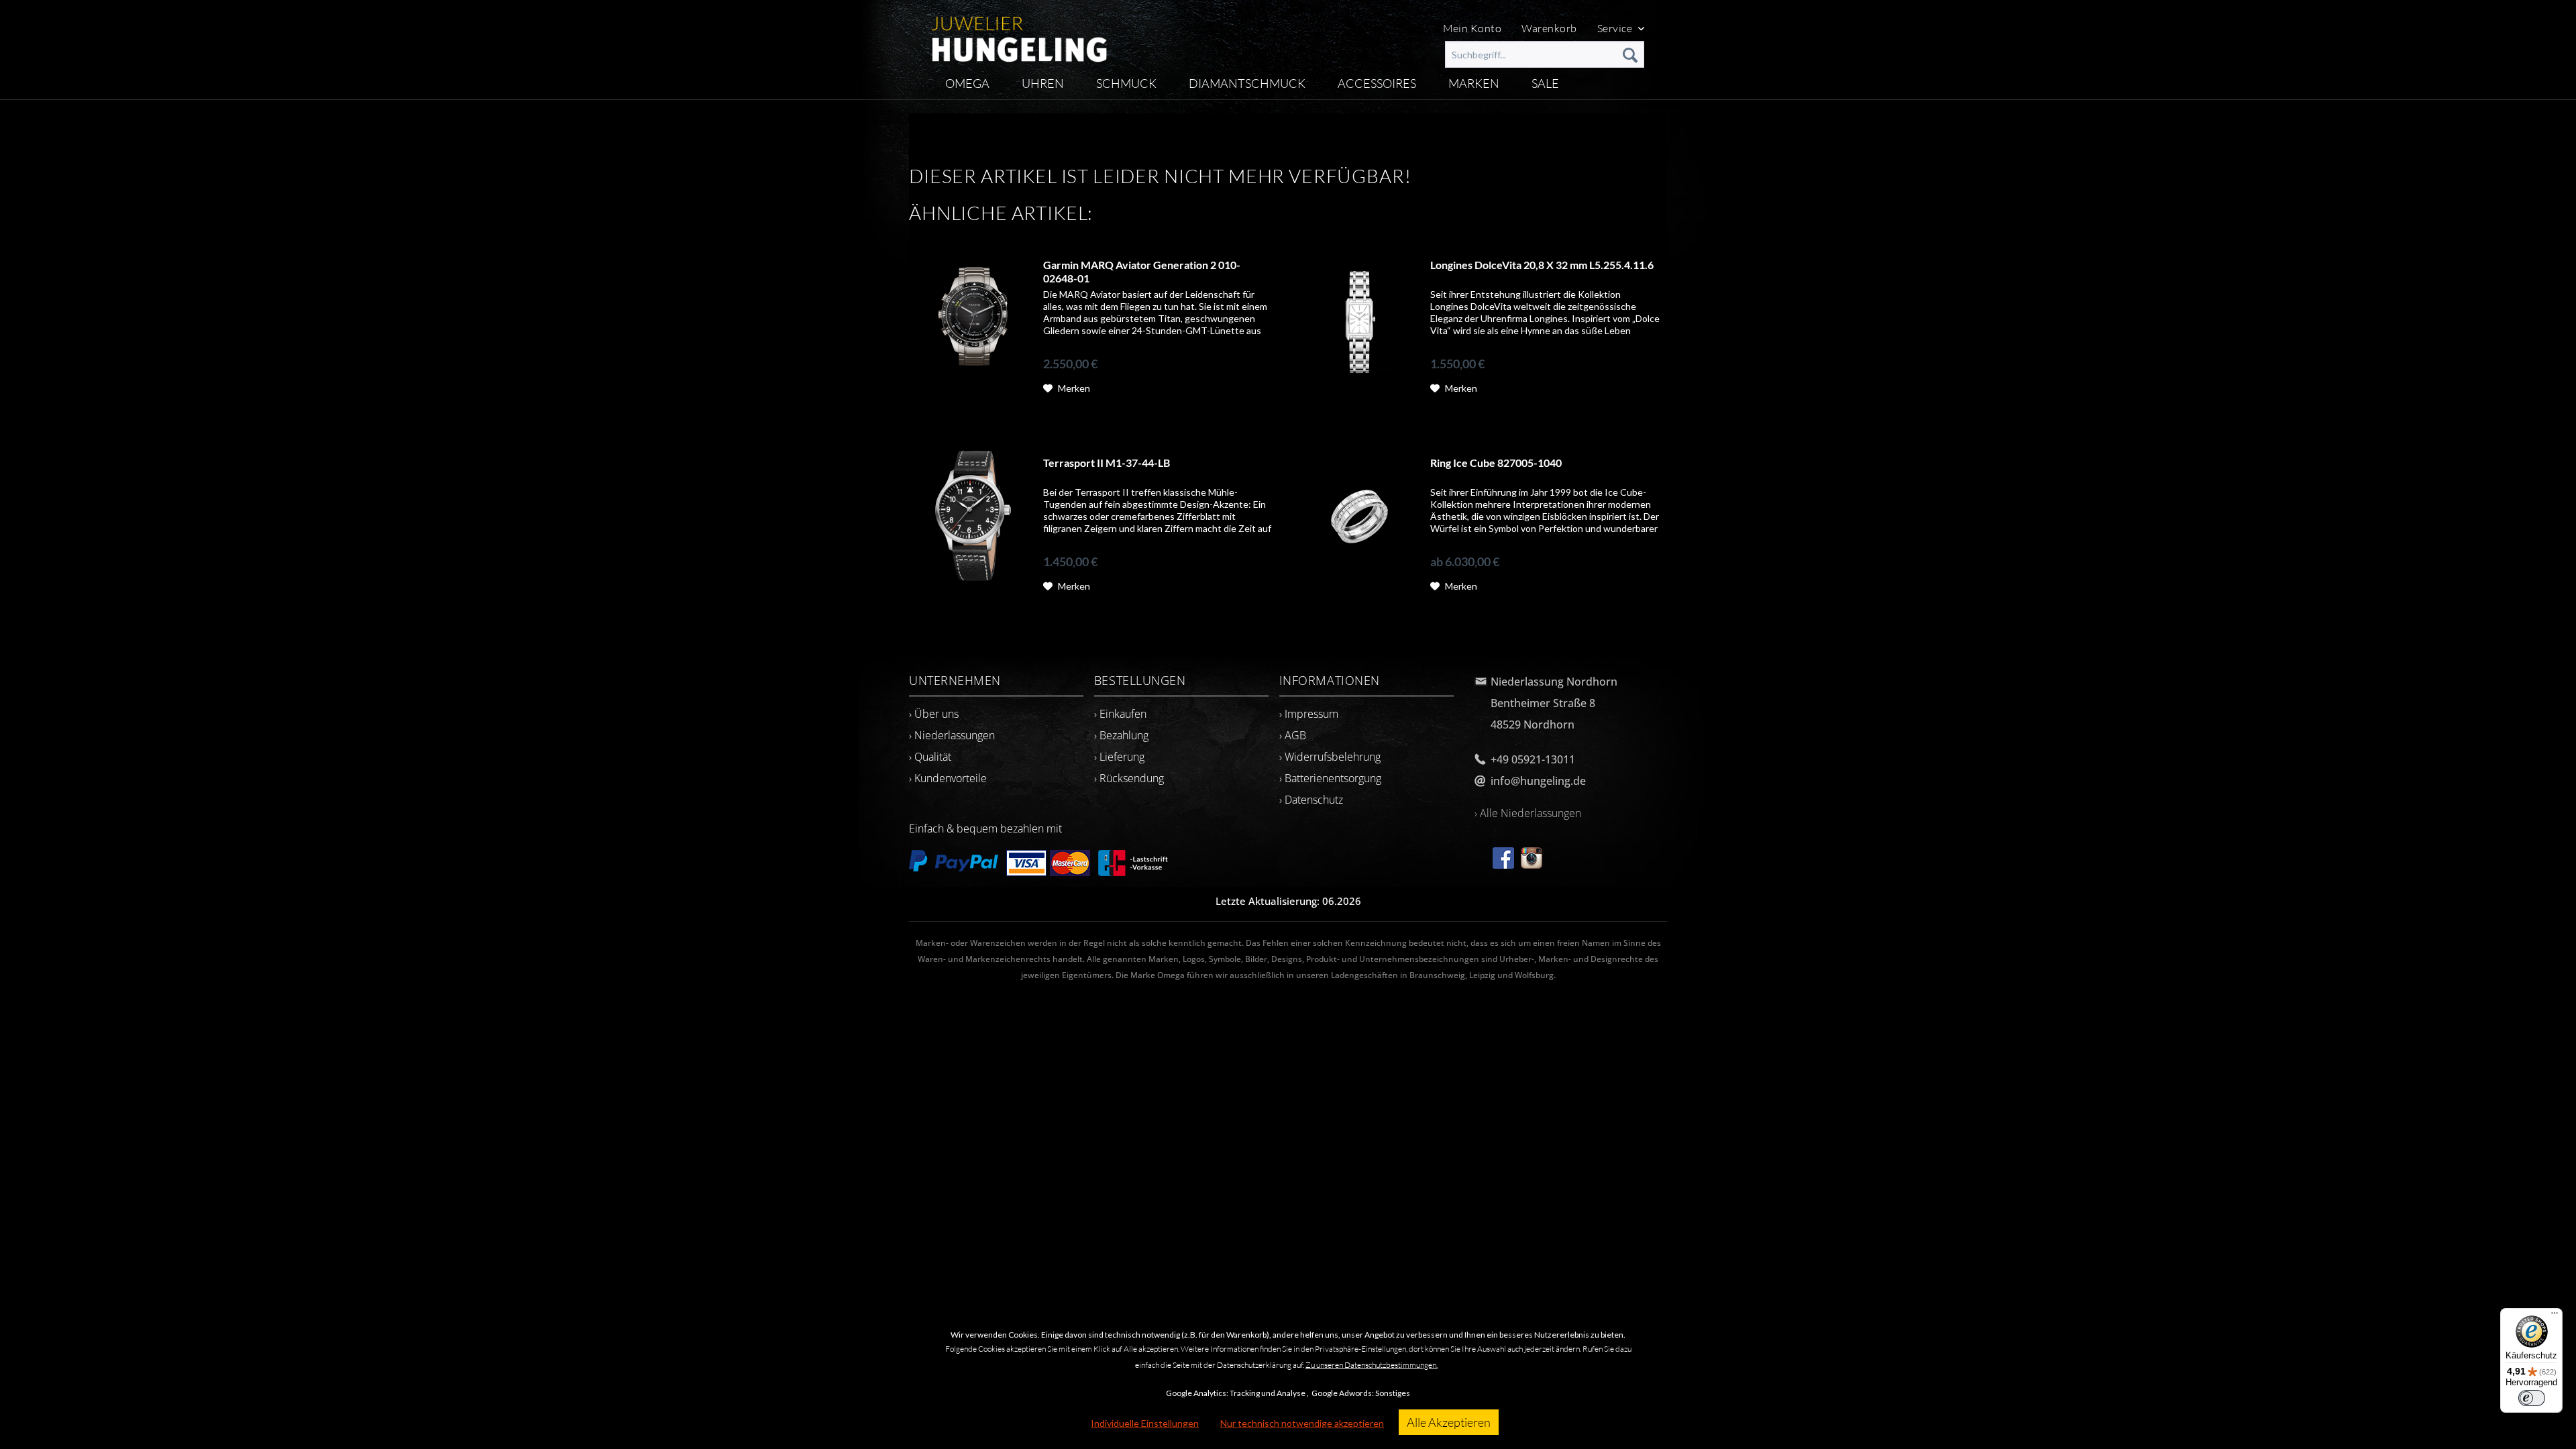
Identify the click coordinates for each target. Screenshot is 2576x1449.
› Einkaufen (1120, 714)
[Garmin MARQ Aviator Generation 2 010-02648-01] (973, 319)
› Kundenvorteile (948, 778)
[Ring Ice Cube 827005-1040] (1360, 517)
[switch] (2532, 1398)
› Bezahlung (1121, 735)
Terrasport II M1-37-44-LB (1107, 463)
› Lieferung (1119, 757)
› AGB (1293, 735)
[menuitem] (1545, 54)
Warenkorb (1549, 28)
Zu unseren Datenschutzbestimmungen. (1372, 1365)
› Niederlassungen (952, 735)
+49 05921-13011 (1533, 759)
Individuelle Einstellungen (1145, 1423)
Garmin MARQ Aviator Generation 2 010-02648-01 (1142, 271)
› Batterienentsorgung (1330, 778)
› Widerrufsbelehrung (1330, 757)
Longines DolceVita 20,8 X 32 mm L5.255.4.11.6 (1542, 265)
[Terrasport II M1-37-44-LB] (973, 517)
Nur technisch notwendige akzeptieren (1302, 1423)
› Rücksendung (1129, 778)
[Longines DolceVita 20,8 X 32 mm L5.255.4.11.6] (1360, 319)
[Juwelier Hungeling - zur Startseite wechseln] (1019, 34)
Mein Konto (1472, 28)
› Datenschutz (1311, 800)
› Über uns (934, 714)
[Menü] (2555, 1316)
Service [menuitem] (1616, 28)
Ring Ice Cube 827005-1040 (1496, 463)
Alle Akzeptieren (1449, 1422)
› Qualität (930, 757)
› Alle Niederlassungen (1528, 813)
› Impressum (1309, 714)
